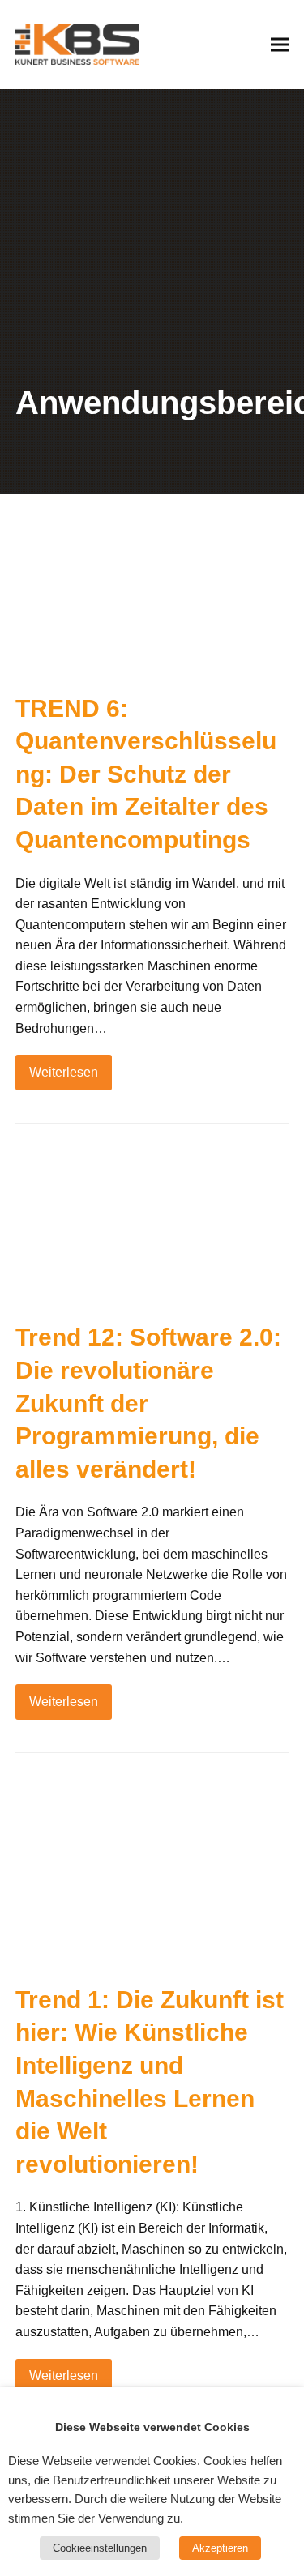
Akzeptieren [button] (220, 2548)
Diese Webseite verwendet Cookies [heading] (152, 2427)
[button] (280, 44)
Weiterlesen (64, 1072)
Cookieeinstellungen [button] (100, 2548)
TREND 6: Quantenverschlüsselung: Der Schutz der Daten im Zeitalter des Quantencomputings (146, 774)
